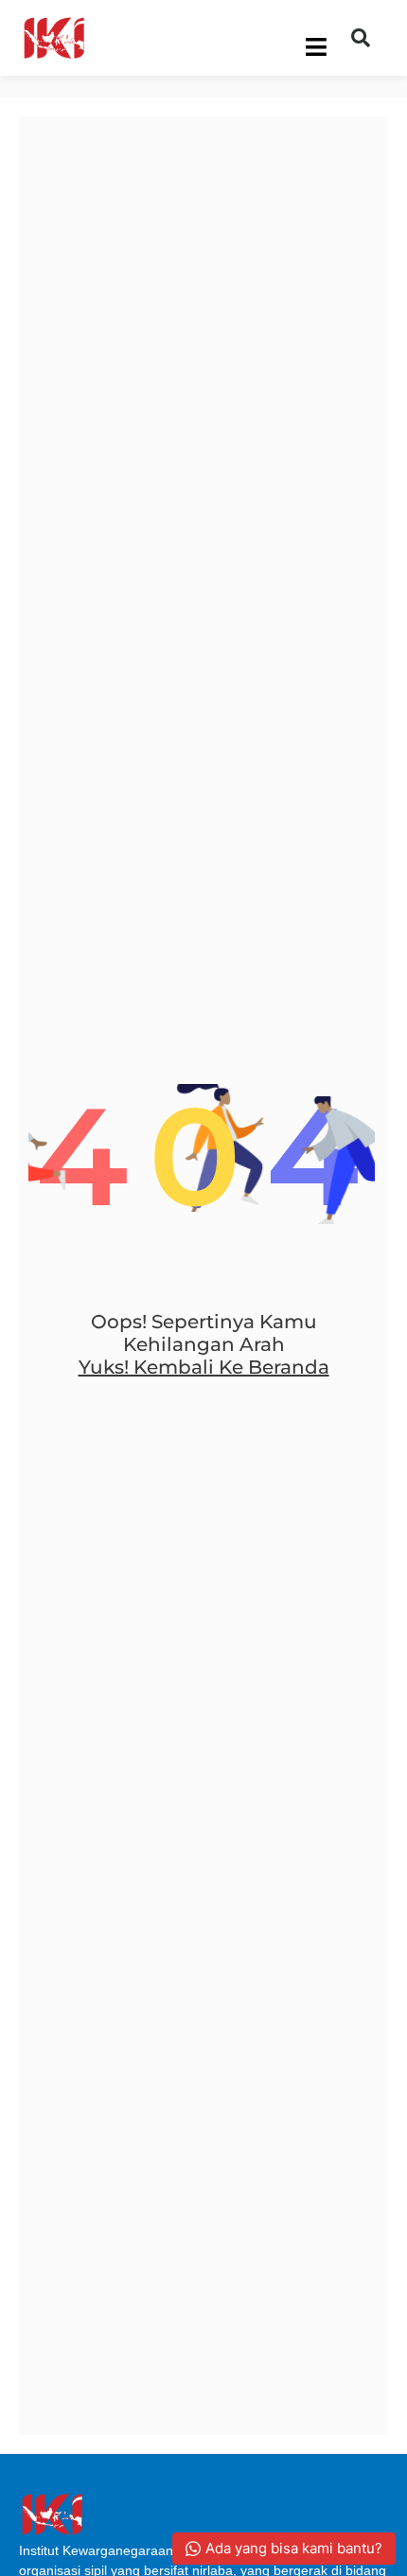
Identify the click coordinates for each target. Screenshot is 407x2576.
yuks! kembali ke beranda (204, 1367)
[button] (361, 38)
